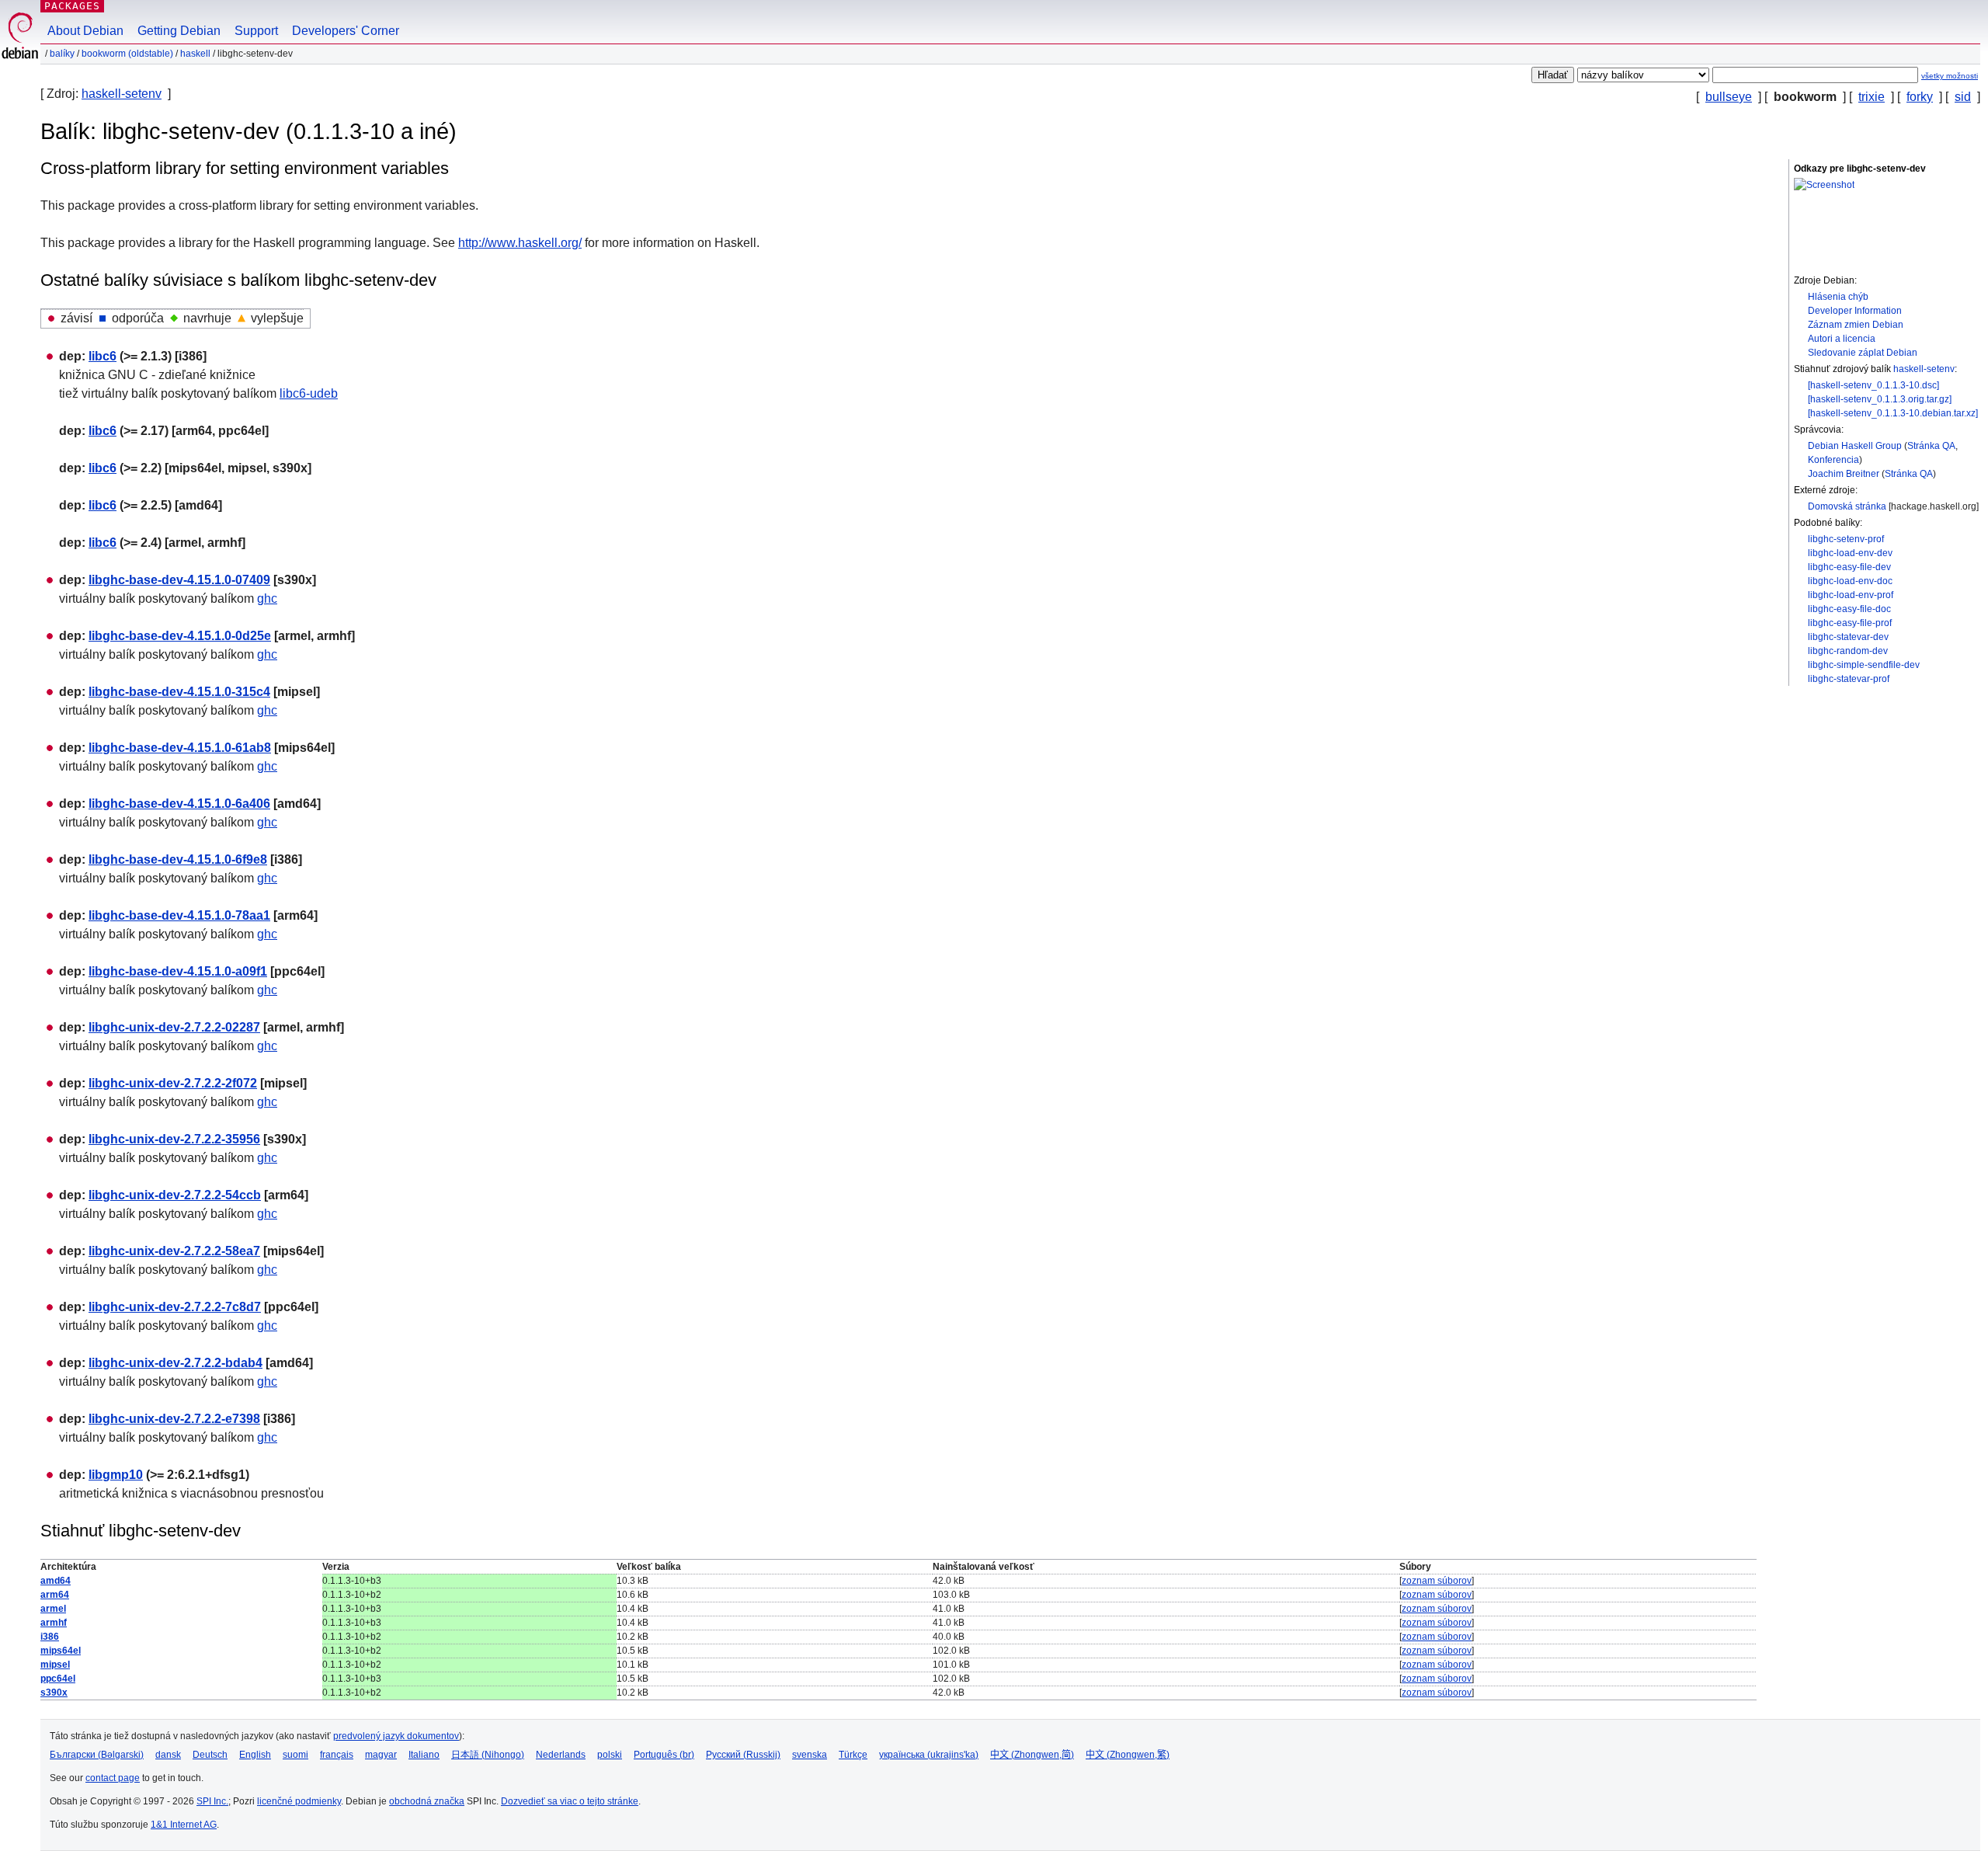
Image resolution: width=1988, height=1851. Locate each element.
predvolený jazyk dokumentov (396, 1736)
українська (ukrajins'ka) (929, 1755)
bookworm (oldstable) (127, 54)
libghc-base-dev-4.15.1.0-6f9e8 (178, 859)
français (337, 1755)
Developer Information (1855, 311)
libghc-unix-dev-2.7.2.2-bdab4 (176, 1363)
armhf (54, 1623)
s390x (54, 1693)
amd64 (56, 1581)
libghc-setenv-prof (1846, 539)
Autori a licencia (1842, 339)
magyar (381, 1755)
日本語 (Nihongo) (488, 1755)
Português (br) (664, 1755)
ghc (267, 598)
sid (1963, 97)
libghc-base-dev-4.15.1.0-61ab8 (180, 748)
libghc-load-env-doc (1850, 581)
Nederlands (561, 1755)
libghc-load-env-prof (1851, 595)
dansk (168, 1755)
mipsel (55, 1665)
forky (1920, 97)
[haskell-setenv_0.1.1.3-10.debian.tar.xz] (1893, 413)
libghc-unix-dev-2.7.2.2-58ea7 (174, 1251)
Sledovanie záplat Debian (1863, 353)
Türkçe (853, 1755)
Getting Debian (179, 31)
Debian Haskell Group (1855, 446)
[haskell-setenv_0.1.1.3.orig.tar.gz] (1880, 399)
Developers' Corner (346, 31)
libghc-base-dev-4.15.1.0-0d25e (180, 636)
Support (256, 31)
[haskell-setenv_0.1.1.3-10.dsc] (1873, 385)
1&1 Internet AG (184, 1825)
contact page (113, 1778)
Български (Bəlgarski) (97, 1755)
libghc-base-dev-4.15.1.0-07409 (179, 580)
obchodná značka (427, 1801)
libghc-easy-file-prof (1850, 623)
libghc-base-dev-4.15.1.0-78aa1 (179, 915)
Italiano (424, 1755)
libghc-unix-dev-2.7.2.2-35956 (174, 1139)
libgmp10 (116, 1475)
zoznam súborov (1437, 1581)
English (255, 1755)
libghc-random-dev (1848, 651)
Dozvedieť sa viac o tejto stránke (570, 1801)
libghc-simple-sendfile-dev (1864, 665)
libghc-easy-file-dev (1849, 567)
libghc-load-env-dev (1850, 553)
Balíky (62, 54)
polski (610, 1755)
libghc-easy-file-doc (1849, 609)
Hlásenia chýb (1838, 297)
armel (53, 1609)
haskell (195, 54)
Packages (72, 6)
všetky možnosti (1950, 76)
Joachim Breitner (1844, 474)
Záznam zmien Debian (1856, 325)
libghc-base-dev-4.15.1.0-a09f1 (178, 971)
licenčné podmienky (299, 1801)
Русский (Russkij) (743, 1755)
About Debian (85, 31)
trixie (1872, 97)
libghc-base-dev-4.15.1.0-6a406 (179, 804)
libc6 (103, 356)
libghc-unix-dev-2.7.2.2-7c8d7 (175, 1307)
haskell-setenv (122, 94)
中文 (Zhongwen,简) (1032, 1755)
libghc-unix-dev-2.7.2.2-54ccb (175, 1195)
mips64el (61, 1651)
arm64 (55, 1595)
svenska (810, 1755)
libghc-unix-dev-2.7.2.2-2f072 (173, 1083)
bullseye (1729, 97)
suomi (295, 1755)
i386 (50, 1637)
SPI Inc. (212, 1801)
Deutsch (210, 1755)
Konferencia (1833, 460)
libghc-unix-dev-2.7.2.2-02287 (174, 1027)
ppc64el (58, 1679)
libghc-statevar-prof (1849, 679)
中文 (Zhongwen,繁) (1128, 1755)
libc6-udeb (309, 393)
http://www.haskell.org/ (520, 243)
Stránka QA (1931, 446)
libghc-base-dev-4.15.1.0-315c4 (179, 692)
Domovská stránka (1847, 506)
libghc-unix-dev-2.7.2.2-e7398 (174, 1419)
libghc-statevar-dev (1848, 637)
